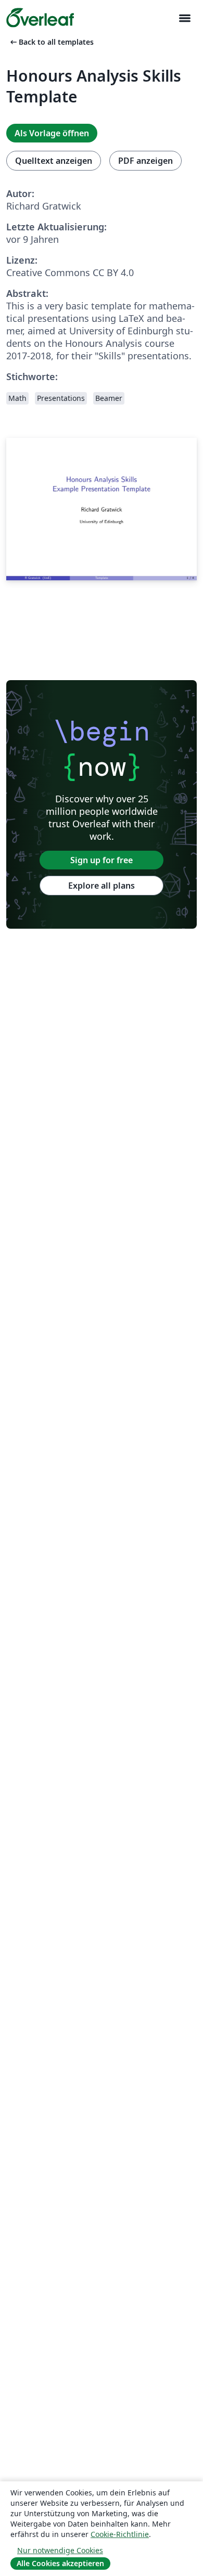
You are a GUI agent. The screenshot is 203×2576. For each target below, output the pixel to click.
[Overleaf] (40, 18)
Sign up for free (102, 860)
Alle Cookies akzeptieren (60, 2563)
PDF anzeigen (145, 161)
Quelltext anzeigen (54, 161)
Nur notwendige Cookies (60, 2550)
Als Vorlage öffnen (52, 133)
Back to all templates (51, 42)
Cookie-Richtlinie (120, 2534)
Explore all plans (102, 886)
